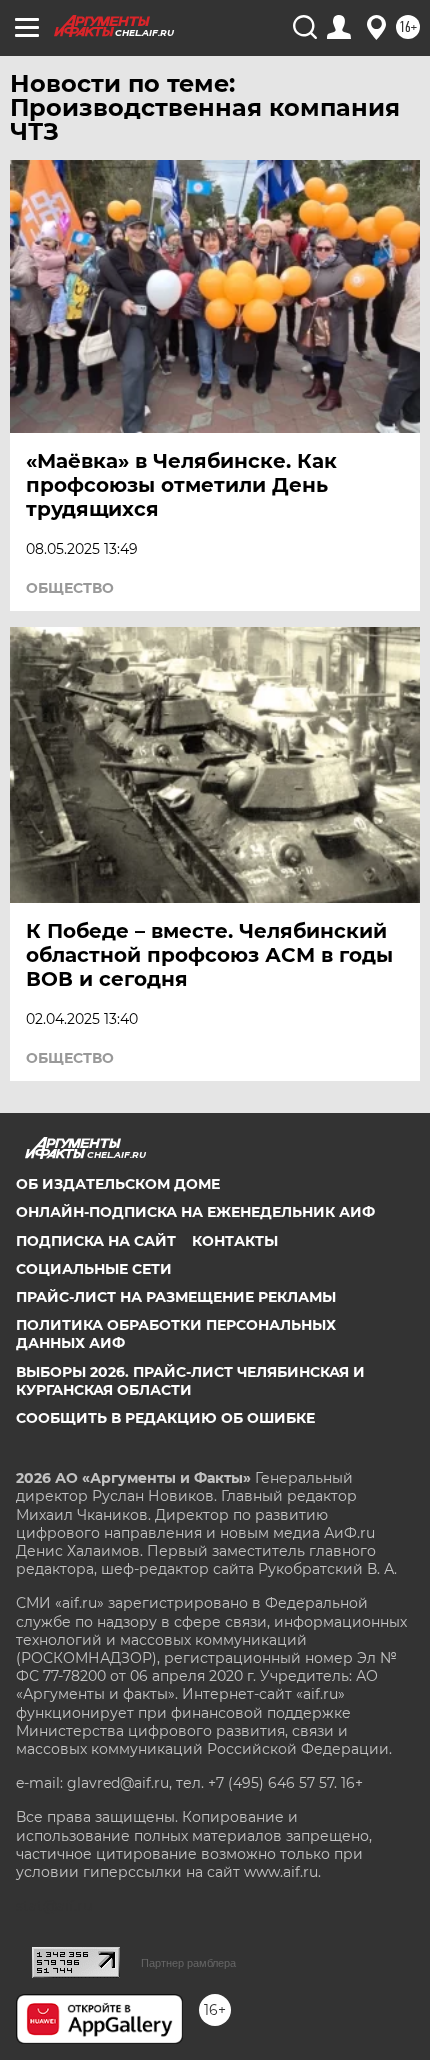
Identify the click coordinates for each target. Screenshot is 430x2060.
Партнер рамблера (188, 1963)
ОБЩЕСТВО (70, 588)
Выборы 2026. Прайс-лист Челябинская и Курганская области (190, 1381)
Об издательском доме (118, 1184)
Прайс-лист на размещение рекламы (176, 1297)
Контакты (235, 1241)
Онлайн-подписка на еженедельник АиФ (195, 1212)
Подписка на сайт (96, 1241)
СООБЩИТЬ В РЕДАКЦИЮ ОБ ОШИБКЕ (165, 1418)
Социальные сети (94, 1269)
